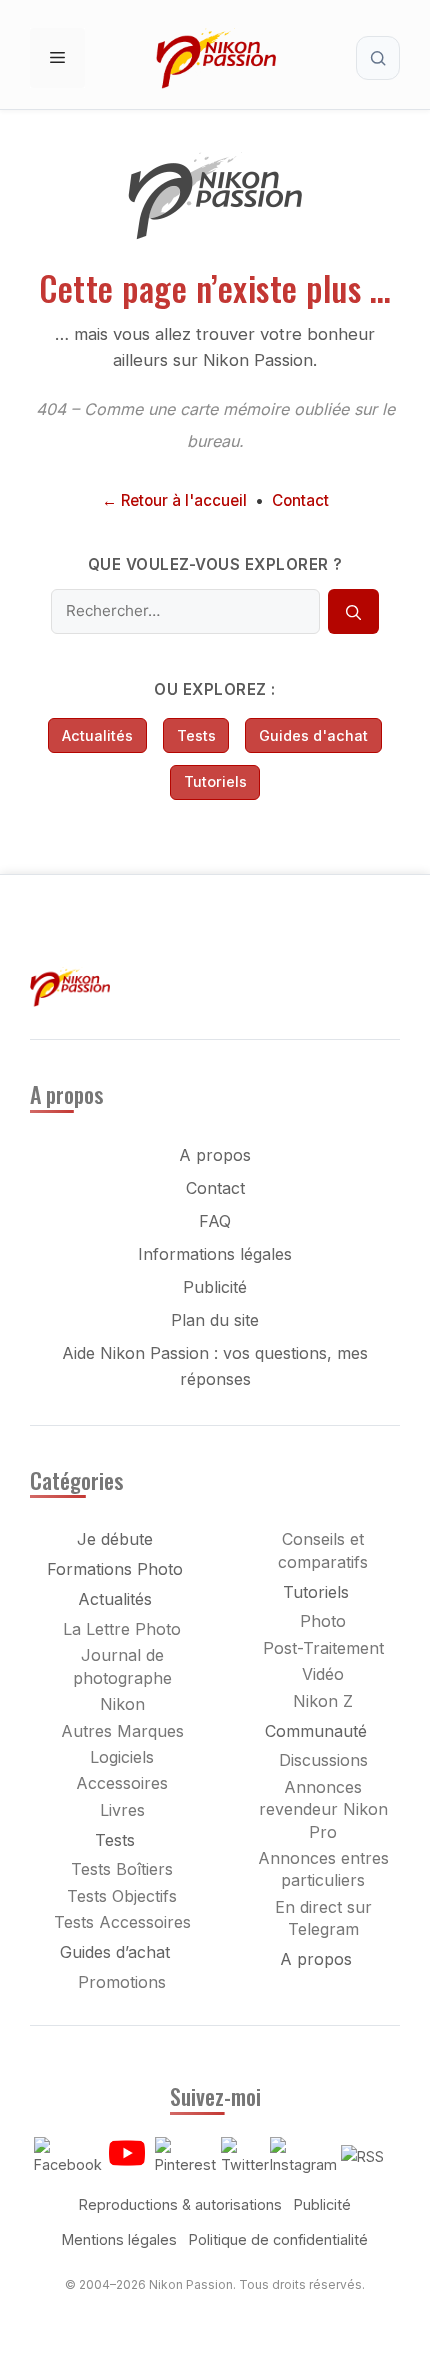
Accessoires (122, 1783)
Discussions (323, 1760)
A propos (215, 1155)
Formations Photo (115, 1569)
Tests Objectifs (122, 1896)
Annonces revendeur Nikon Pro (323, 1809)
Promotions (122, 1982)
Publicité (215, 1287)
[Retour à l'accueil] (215, 234)
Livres (122, 1810)
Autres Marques (122, 1731)
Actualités (97, 735)
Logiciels (122, 1757)
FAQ (215, 1221)
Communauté (316, 1731)
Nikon (122, 1704)
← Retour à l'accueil (174, 500)
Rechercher (378, 58)
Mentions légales (119, 2239)
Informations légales (215, 1254)
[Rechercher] (353, 612)
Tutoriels (215, 781)
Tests (196, 735)
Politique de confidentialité (278, 2239)
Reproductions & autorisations (180, 2204)
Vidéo (323, 1674)
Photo (323, 1621)
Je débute (115, 1539)
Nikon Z (323, 1701)
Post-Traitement (323, 1648)
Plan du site (215, 1320)
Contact (300, 500)
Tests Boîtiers (122, 1869)
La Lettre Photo (122, 1629)
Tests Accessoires (122, 1922)
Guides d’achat (115, 1952)
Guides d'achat (313, 735)
